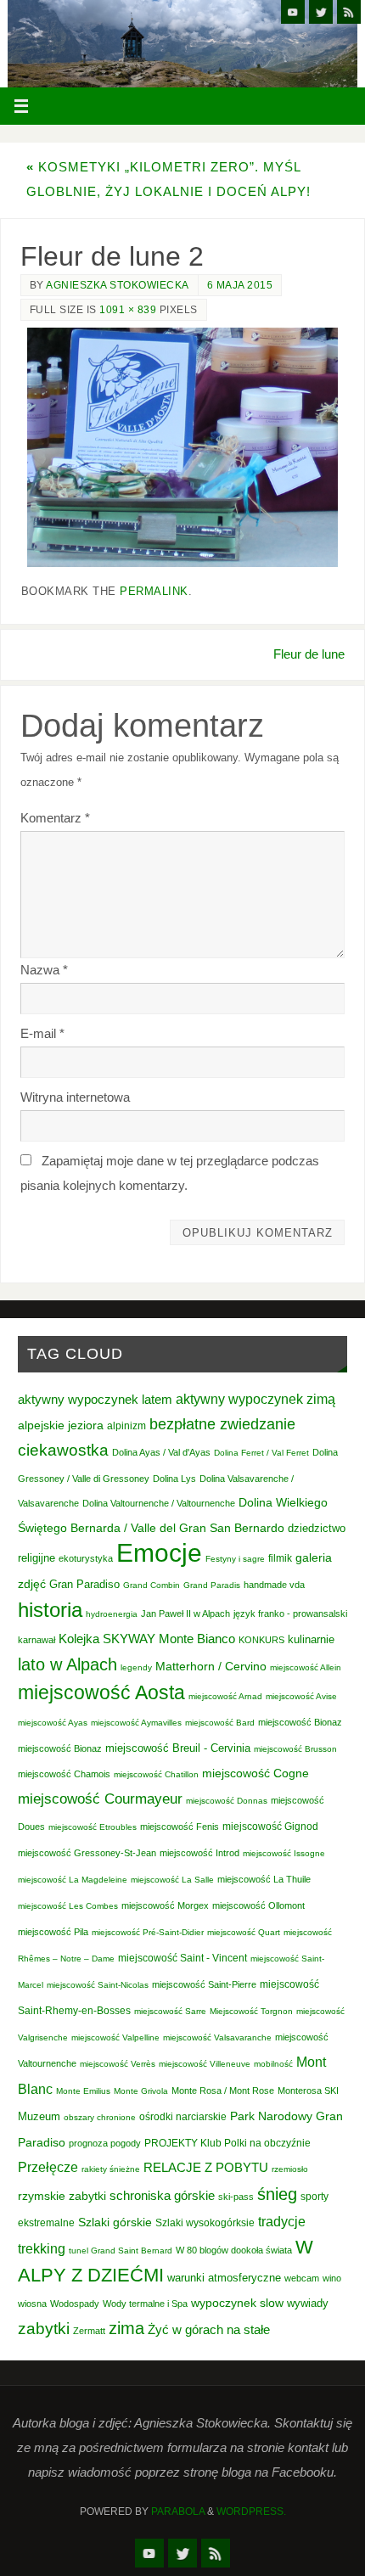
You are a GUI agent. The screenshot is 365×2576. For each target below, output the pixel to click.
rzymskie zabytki (62, 2196)
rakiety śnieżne (111, 2169)
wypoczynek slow (237, 2303)
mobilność (273, 2064)
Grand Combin (152, 1585)
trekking (42, 2248)
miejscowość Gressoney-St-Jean (87, 1853)
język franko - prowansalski (290, 1614)
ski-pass (236, 2197)
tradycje (282, 2221)
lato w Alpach (67, 1664)
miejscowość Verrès (118, 2064)
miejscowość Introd (199, 1853)
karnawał (36, 1640)
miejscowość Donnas (227, 1801)
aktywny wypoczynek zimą (255, 1399)
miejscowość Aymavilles (136, 1723)
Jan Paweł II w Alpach (185, 1614)
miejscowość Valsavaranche (217, 2037)
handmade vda (274, 1585)
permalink (154, 591)
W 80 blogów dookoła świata (234, 2250)
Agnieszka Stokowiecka (118, 285)
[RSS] (349, 12)
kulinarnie (311, 1639)
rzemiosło (290, 2169)
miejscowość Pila (53, 1932)
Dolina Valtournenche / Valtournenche (159, 1503)
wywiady (308, 2304)
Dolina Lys (174, 1479)
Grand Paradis (212, 1585)
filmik (280, 1558)
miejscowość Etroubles (93, 1827)
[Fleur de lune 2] (182, 447)
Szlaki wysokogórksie (205, 2223)
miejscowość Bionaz (300, 1722)
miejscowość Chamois (64, 1774)
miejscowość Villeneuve (205, 2064)
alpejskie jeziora (61, 1425)
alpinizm (126, 1426)
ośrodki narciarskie (183, 2117)
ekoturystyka (86, 1558)
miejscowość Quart (244, 1932)
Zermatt (89, 2331)
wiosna (32, 2304)
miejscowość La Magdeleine (73, 1880)
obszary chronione (100, 2117)
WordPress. (251, 2511)
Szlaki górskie (115, 2222)
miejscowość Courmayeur (100, 1799)
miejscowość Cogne (255, 1773)
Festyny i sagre (235, 1559)
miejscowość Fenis (180, 1827)
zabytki (44, 2329)
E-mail (42, 1033)
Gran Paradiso (84, 1584)
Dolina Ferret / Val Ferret (261, 1453)
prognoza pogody (105, 2143)
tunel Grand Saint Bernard (121, 2250)
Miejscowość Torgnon (251, 2011)
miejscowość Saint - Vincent (182, 1958)
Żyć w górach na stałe (209, 2329)
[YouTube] (293, 12)
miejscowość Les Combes (68, 1906)
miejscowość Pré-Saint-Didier (148, 1932)
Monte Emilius (83, 2091)
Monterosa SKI (308, 2091)
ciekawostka (63, 1450)
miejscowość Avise (301, 1696)
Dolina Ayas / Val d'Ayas (161, 1452)
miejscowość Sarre (170, 2011)
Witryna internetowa (75, 1097)
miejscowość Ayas (53, 1723)
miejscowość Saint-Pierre (204, 1984)
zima (126, 2328)
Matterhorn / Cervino (211, 1667)
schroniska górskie (162, 2195)
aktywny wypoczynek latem (95, 1400)
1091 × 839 (128, 310)
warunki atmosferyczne (224, 2278)
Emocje (159, 1553)
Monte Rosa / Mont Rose (223, 2091)
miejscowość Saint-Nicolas (98, 1985)
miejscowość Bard (220, 1723)
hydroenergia (112, 1614)
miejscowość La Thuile (264, 1879)
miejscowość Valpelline (115, 2037)
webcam (302, 2278)
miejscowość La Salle (172, 1880)
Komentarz (55, 818)
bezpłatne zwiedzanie (222, 1424)
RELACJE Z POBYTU (206, 2167)
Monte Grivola (141, 2091)
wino (332, 2278)
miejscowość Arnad (225, 1696)
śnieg (277, 2194)
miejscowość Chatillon (156, 1774)
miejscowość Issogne (284, 1853)
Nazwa (44, 970)
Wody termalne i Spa (145, 2304)
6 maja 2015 (240, 285)
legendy (136, 1667)
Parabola (178, 2511)
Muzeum (39, 2116)
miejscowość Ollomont (258, 1905)
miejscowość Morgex (165, 1905)
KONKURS (261, 1640)
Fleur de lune (309, 654)
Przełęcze (48, 2167)
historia (50, 1610)
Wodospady (75, 2304)
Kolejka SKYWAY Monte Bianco (147, 1639)
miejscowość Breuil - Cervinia (178, 1748)
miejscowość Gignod (270, 1827)
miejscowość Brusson (295, 1749)
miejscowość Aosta (101, 1692)
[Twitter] (321, 12)
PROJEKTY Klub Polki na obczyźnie (227, 2143)
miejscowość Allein (306, 1667)
